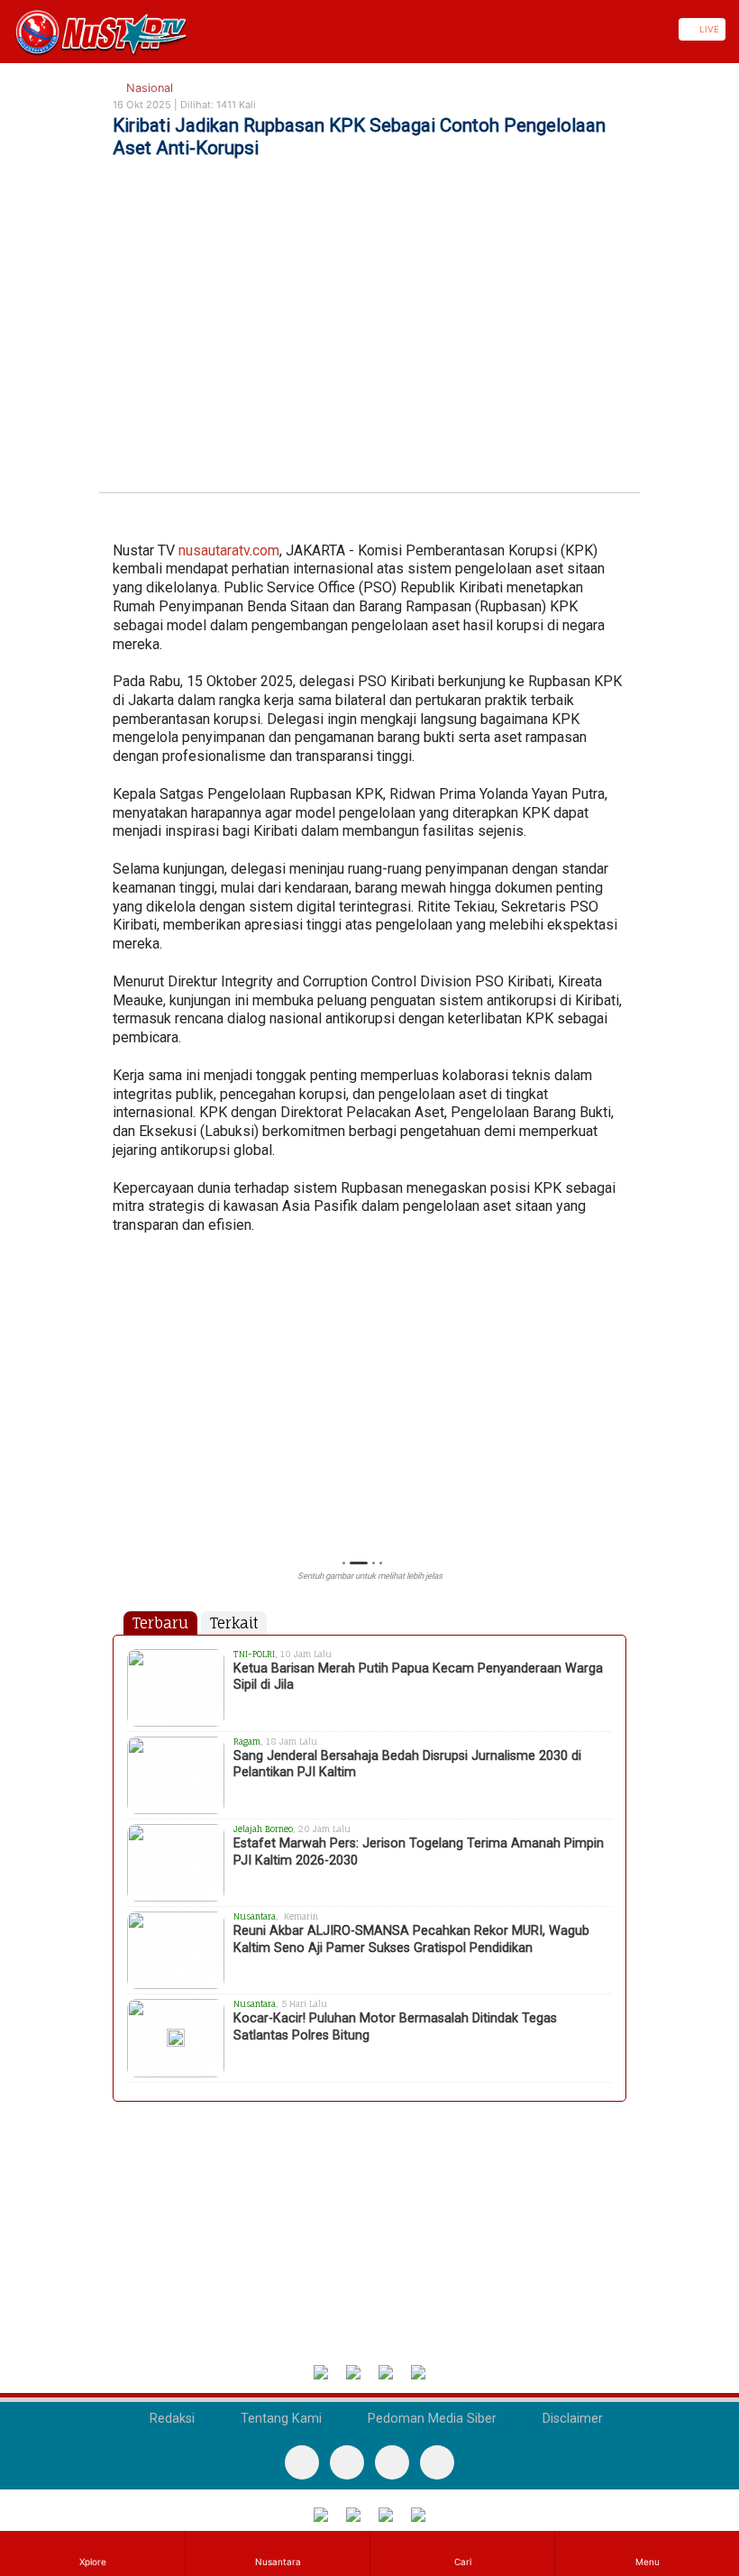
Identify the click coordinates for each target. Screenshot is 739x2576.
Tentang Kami (279, 2419)
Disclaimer (571, 2419)
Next (618, 1411)
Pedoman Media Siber (430, 2419)
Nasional (148, 88)
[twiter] (392, 2462)
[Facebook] (302, 2462)
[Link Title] (6, 29)
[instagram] (437, 2462)
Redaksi (170, 2419)
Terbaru (160, 1623)
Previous (121, 1411)
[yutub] (347, 2462)
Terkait (234, 1623)
